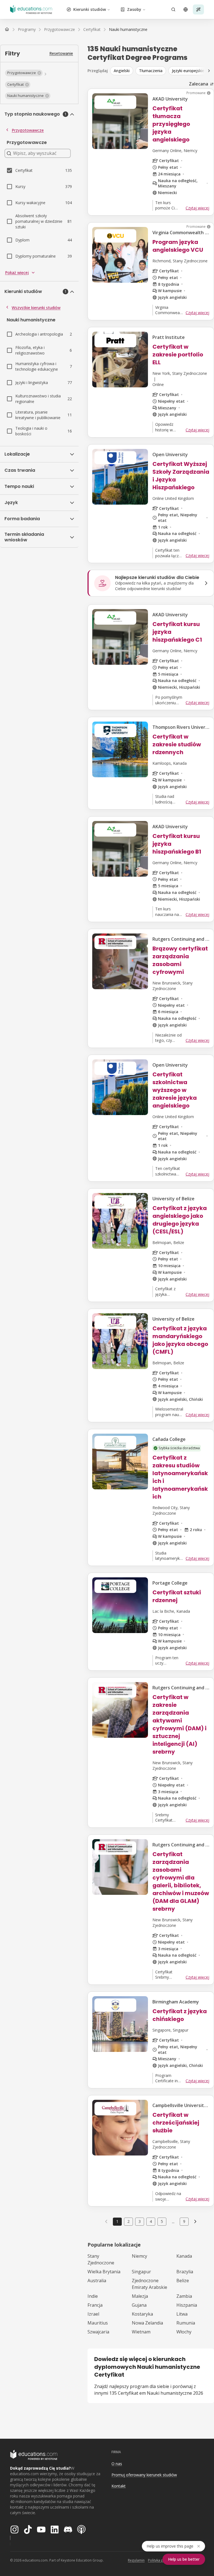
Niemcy (139, 2256)
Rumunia (186, 2323)
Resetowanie (61, 53)
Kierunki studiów (90, 9)
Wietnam (141, 2332)
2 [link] (128, 2221)
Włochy (184, 2332)
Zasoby (134, 9)
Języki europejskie (188, 71)
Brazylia (185, 2272)
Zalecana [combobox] (199, 84)
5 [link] (162, 2221)
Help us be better (184, 2559)
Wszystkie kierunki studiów (36, 308)
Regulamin (136, 2560)
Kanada (184, 2256)
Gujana (139, 2305)
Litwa (182, 2314)
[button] (24, 73)
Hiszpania (187, 2305)
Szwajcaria (98, 2332)
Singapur (141, 2272)
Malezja (140, 2296)
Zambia (184, 2296)
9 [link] (184, 2221)
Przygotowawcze (28, 130)
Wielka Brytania (104, 2272)
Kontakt (119, 2486)
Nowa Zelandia (147, 2323)
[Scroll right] (209, 71)
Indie (93, 2296)
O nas (117, 2464)
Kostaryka (142, 2314)
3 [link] (140, 2221)
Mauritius (98, 2323)
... (173, 2221)
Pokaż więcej (17, 272)
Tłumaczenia (151, 71)
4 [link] (151, 2221)
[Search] (173, 9)
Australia (97, 2281)
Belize (183, 2281)
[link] (128, 30)
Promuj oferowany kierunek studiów (144, 2475)
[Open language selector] (186, 9)
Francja (95, 2305)
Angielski (122, 71)
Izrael (93, 2314)
